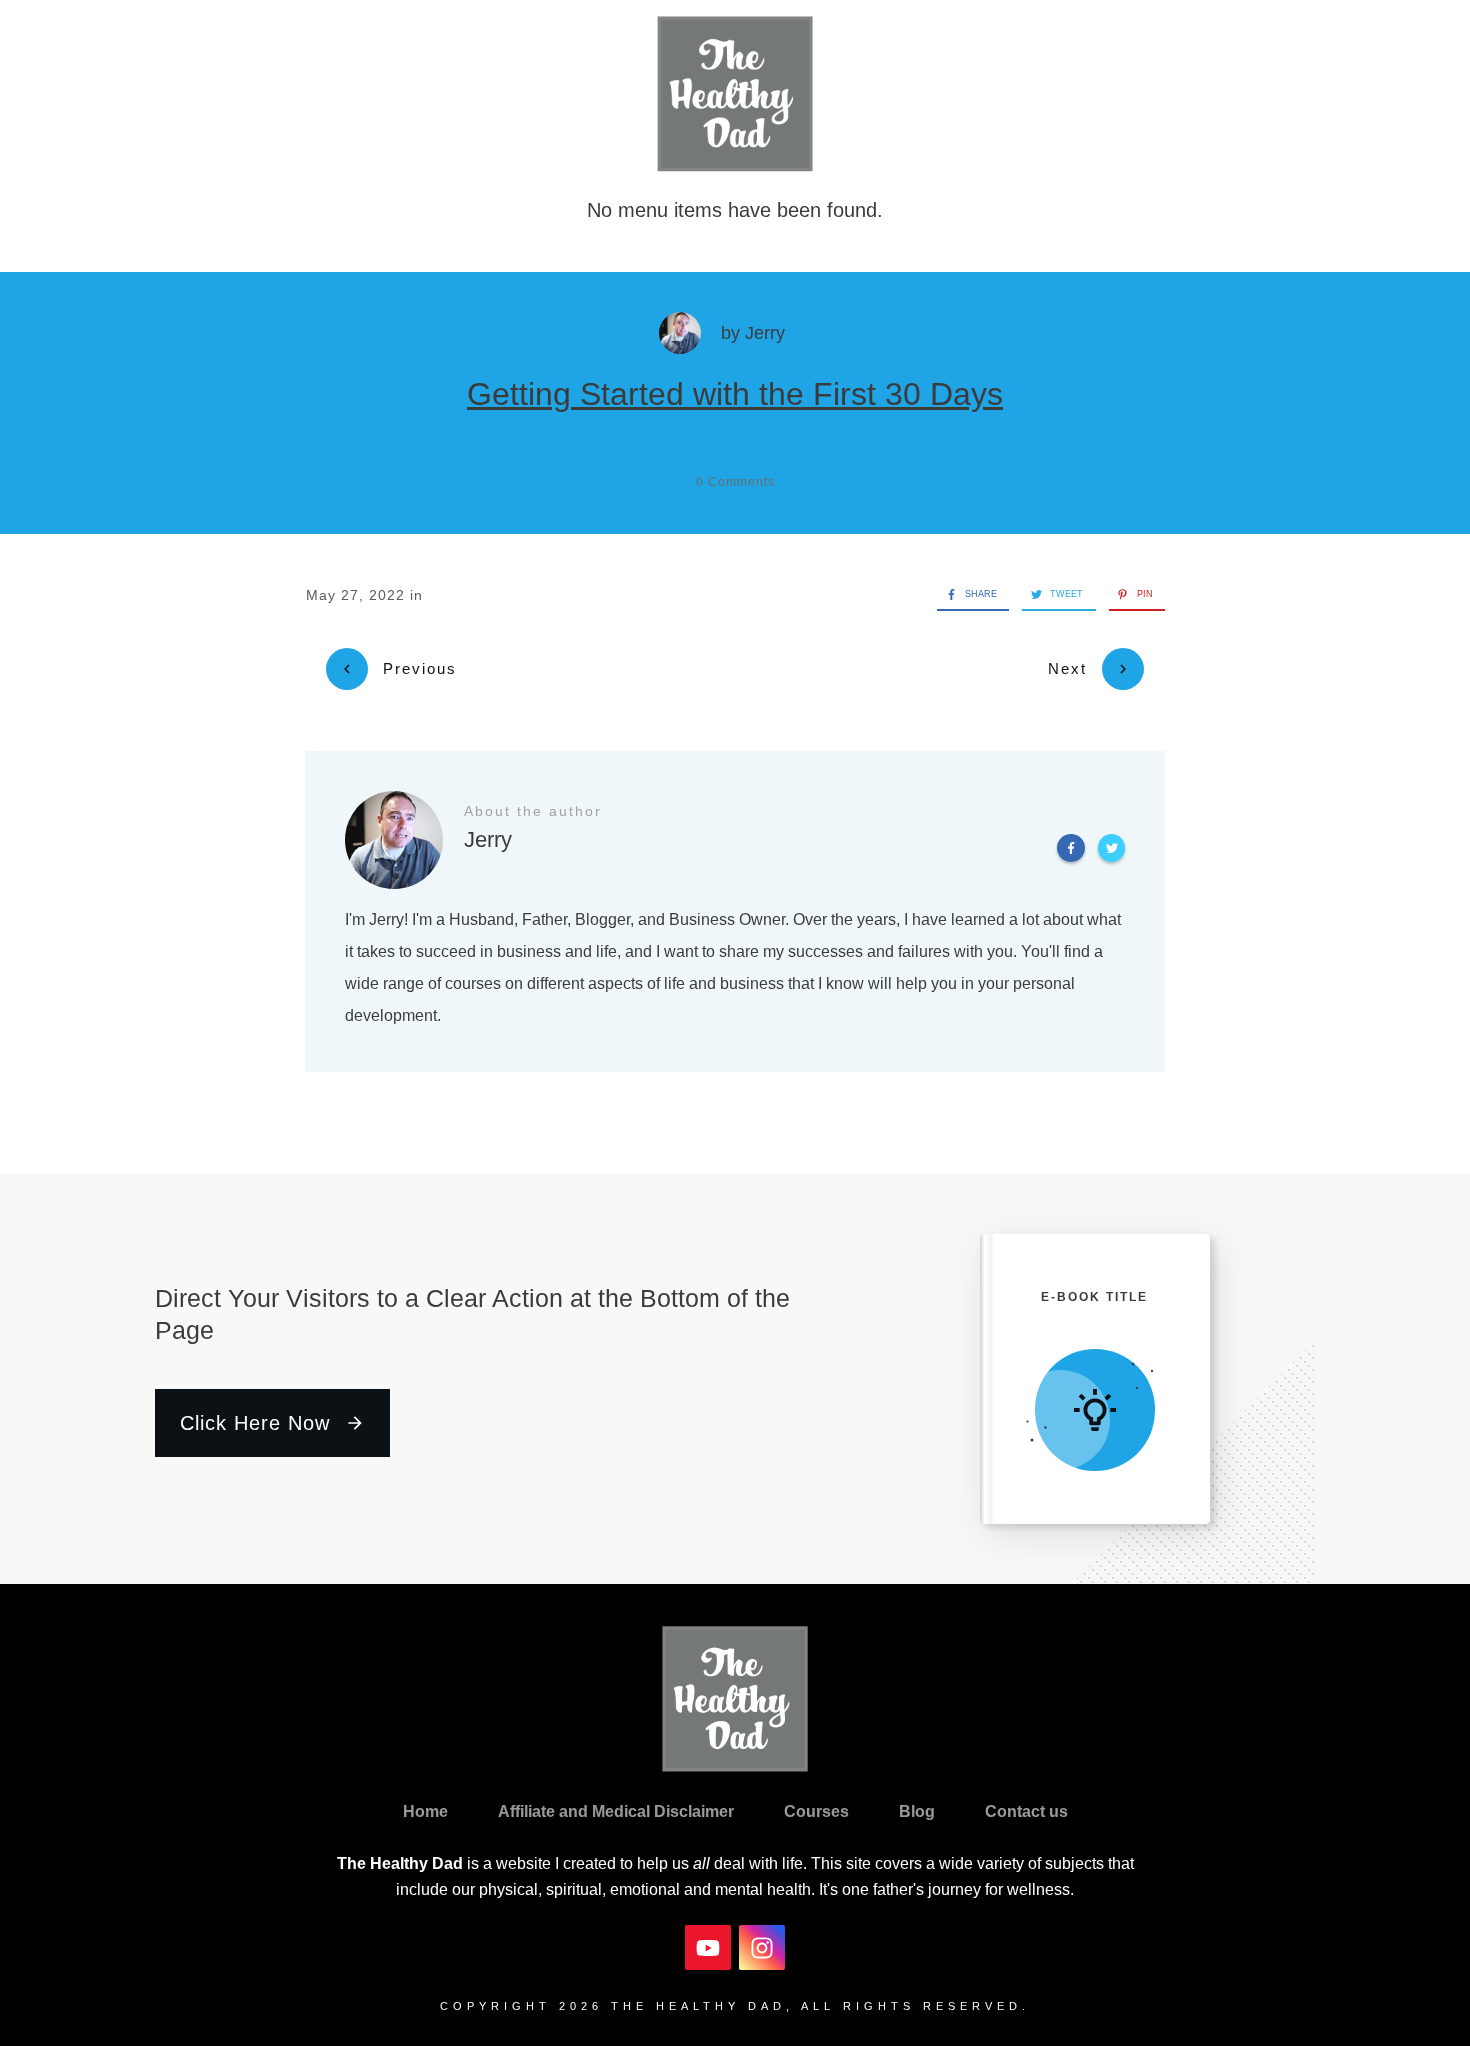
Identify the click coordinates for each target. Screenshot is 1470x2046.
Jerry (765, 333)
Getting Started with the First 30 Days (735, 394)
